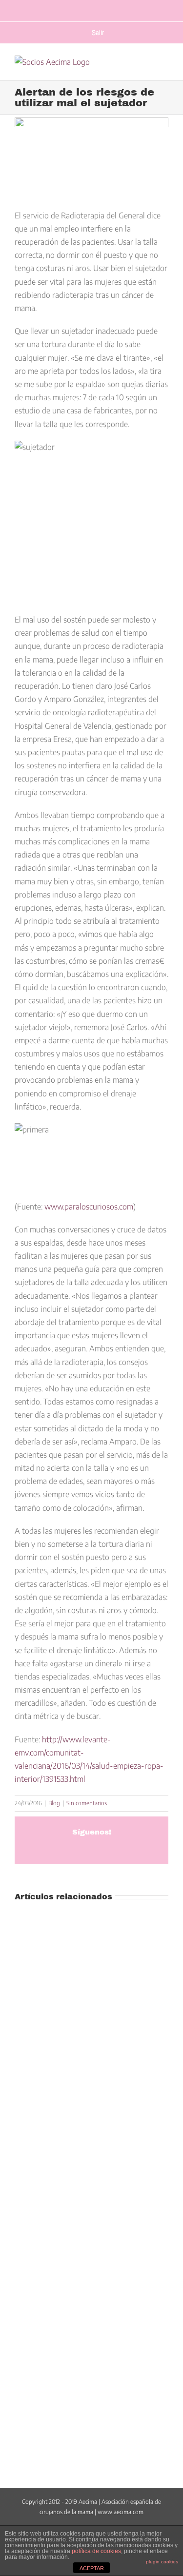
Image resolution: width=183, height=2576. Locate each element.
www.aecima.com (121, 2512)
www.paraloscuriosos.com (89, 1207)
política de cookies (96, 2551)
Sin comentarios (87, 1803)
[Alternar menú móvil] (164, 68)
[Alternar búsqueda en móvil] (145, 68)
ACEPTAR (92, 2568)
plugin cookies (162, 2562)
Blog (54, 1803)
